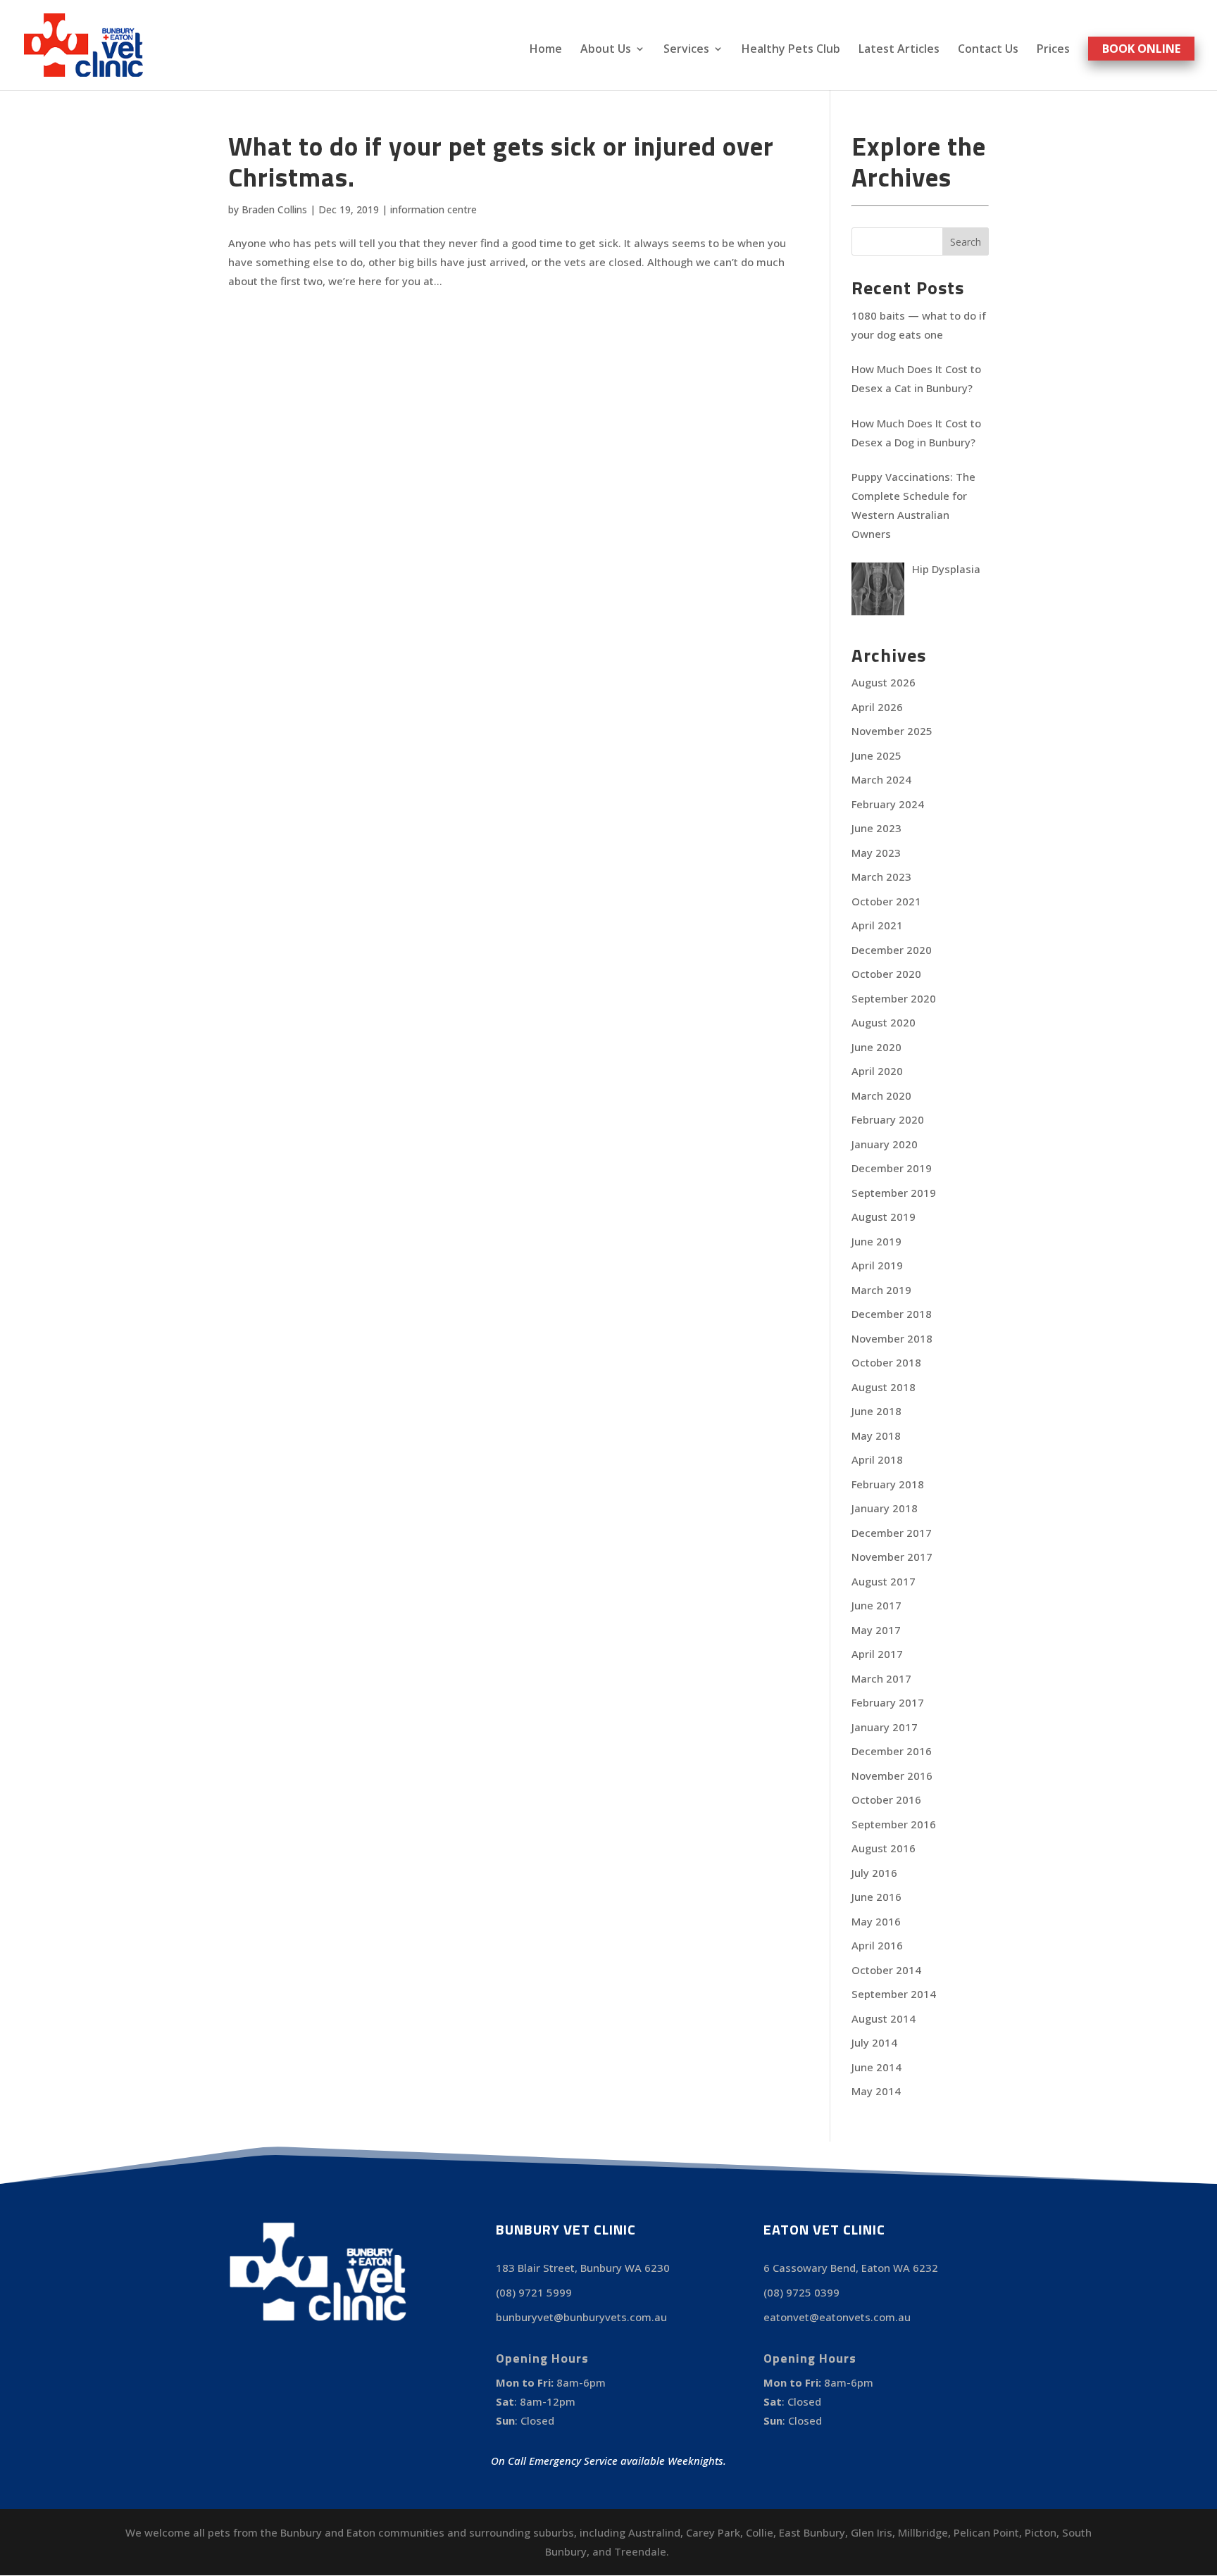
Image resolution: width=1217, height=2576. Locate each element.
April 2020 (877, 1071)
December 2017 (892, 1533)
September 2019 (894, 1193)
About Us (606, 50)
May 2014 (876, 2091)
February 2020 (888, 1119)
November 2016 (892, 1776)
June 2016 (876, 1897)
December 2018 (892, 1314)
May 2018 (876, 1435)
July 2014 (874, 2042)
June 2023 (876, 828)
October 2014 (886, 1970)
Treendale (640, 2551)
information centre (433, 209)
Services (686, 50)
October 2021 (886, 901)
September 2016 (894, 1824)
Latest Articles (899, 50)
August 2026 (884, 682)
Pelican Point (986, 2532)
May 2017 (876, 1630)
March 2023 (881, 877)
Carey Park (713, 2532)
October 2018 (886, 1362)
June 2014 (876, 2067)
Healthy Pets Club (791, 50)
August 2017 (884, 1581)
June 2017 (876, 1605)
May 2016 (876, 1921)
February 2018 (888, 1484)
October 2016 (886, 1799)
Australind (654, 2532)
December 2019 (892, 1168)
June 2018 (876, 1411)
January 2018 (885, 1508)
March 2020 (881, 1095)
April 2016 (877, 1945)
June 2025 (876, 755)
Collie (760, 2532)
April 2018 (877, 1459)
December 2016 (892, 1751)
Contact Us (988, 50)
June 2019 (876, 1241)
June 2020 (876, 1047)
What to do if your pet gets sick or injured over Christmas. (501, 161)
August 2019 (884, 1217)
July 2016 (874, 1873)
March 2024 (881, 779)
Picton (1041, 2532)
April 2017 (877, 1654)
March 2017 (881, 1678)
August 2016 (884, 1848)
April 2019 (877, 1265)
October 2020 (886, 974)
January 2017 (885, 1727)
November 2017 (892, 1557)
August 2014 (884, 2018)
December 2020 (892, 950)
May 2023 (876, 853)
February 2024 (888, 804)
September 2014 (894, 1994)
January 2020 (885, 1144)
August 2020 (884, 1022)
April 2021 (877, 925)
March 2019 (881, 1290)
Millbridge (923, 2532)
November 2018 (892, 1338)
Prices (1053, 50)
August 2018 (884, 1387)
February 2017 (888, 1702)
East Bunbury (812, 2532)
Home (546, 50)
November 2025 (892, 731)
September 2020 (894, 998)
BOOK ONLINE (1141, 49)
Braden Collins (274, 209)
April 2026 (877, 707)
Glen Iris (872, 2532)
